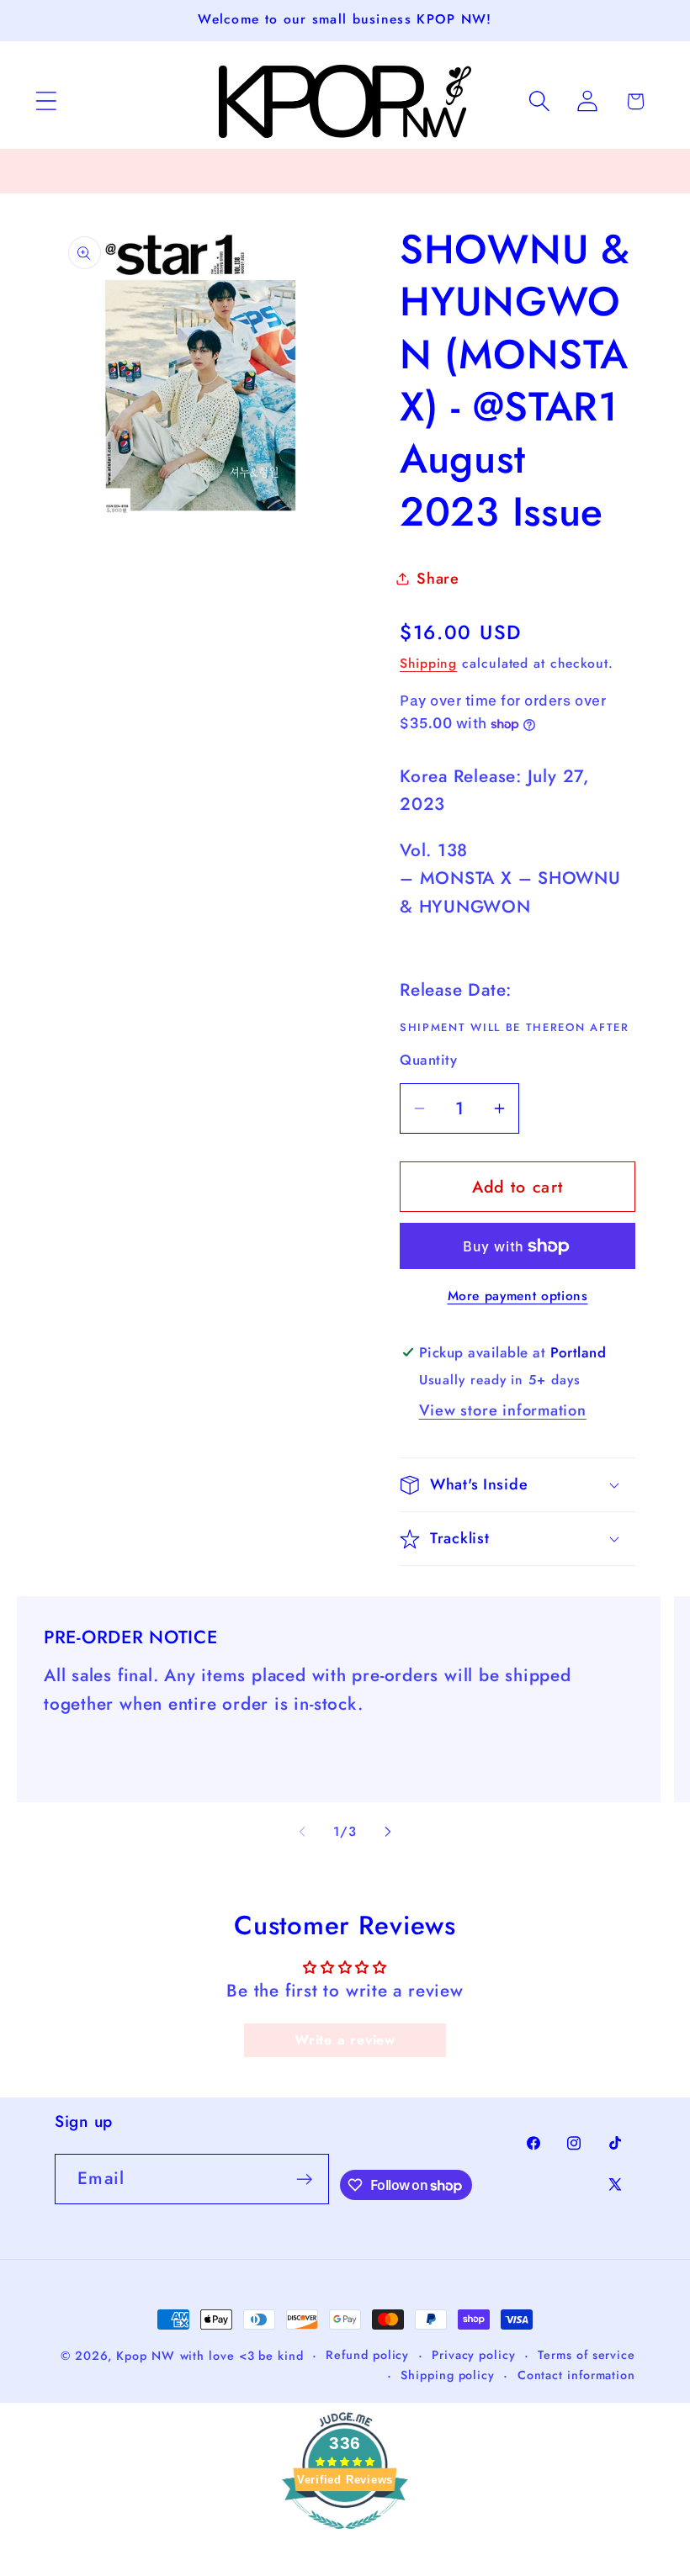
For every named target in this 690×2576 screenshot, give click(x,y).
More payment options (518, 1296)
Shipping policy (448, 2375)
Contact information (576, 2375)
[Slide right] (388, 1832)
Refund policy (367, 2355)
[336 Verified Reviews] (345, 2536)
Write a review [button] (345, 2040)
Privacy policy (474, 2355)
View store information (503, 1410)
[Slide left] (302, 1832)
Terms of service (586, 2355)
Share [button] (438, 579)
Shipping (428, 663)
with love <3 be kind (242, 2356)
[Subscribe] (304, 2179)
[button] (46, 101)
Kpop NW (145, 2356)
